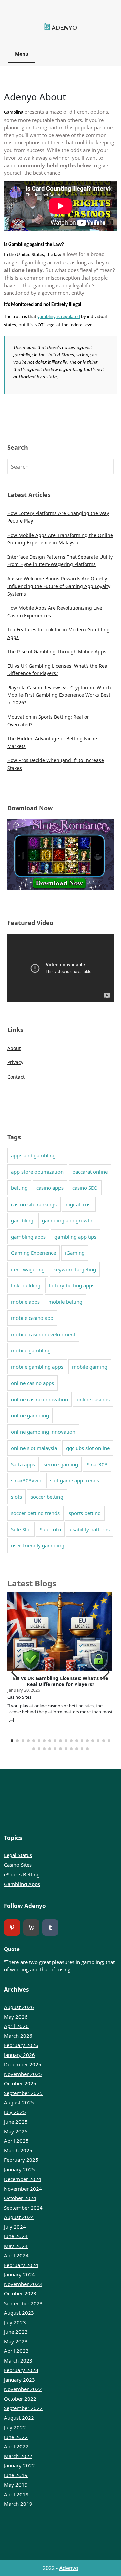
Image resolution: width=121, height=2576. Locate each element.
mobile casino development (43, 1334)
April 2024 (16, 2255)
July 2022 (15, 2427)
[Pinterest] (12, 1927)
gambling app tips (75, 1237)
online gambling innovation (43, 1432)
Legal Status (18, 1855)
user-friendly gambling (38, 1545)
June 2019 (16, 2475)
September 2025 (23, 2093)
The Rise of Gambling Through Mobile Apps (57, 651)
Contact (16, 1077)
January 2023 (19, 2380)
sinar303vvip (26, 1480)
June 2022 (16, 2437)
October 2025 (20, 2083)
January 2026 (19, 2055)
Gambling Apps (22, 1884)
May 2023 (16, 2341)
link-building (26, 1285)
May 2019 (16, 2485)
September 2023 (23, 2303)
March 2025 (18, 2150)
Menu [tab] (22, 54)
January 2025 (19, 2169)
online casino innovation (39, 1399)
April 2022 (16, 2446)
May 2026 (16, 2017)
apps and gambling (33, 1155)
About (14, 1048)
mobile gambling (31, 1350)
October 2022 (20, 2399)
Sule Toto (50, 1529)
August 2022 (19, 2418)
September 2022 (23, 2408)
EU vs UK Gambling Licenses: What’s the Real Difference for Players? (61, 1681)
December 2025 (23, 2064)
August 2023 (19, 2313)
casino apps (50, 1188)
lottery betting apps (72, 1285)
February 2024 (21, 2265)
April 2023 (16, 2351)
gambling (22, 1220)
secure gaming (61, 1464)
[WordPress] (31, 1927)
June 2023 (16, 2332)
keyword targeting (75, 1269)
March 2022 (18, 2456)
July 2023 (15, 2322)
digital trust (79, 1204)
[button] (106, 1672)
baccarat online (90, 1172)
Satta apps (23, 1464)
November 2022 (23, 2389)
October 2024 (20, 2198)
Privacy (15, 1062)
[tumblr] (50, 1927)
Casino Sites (18, 1865)
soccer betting (47, 1497)
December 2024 (23, 2179)
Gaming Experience (34, 1253)
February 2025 (21, 2160)
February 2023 (21, 2370)
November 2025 (23, 2074)
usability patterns (90, 1529)
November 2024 (23, 2189)
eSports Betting (22, 1874)
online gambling (30, 1415)
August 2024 (19, 2217)
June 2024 (16, 2236)
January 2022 (19, 2465)
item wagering (28, 1269)
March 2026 (18, 2036)
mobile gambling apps (37, 1367)
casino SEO (85, 1188)
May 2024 (16, 2246)
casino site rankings (34, 1204)
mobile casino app (32, 1318)
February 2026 (21, 2045)
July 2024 (15, 2227)
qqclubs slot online (88, 1448)
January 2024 (19, 2274)
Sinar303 (97, 1464)
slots (16, 1497)
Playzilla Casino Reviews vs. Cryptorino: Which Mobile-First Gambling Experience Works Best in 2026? (59, 695)
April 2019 (16, 2494)
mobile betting (65, 1302)
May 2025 (16, 2131)
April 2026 (16, 2026)
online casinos (93, 1399)
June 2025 (16, 2122)
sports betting (85, 1513)
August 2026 (19, 2007)
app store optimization (37, 1172)
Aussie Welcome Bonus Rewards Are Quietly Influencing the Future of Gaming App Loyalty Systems (59, 586)
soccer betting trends (35, 1513)
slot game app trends (75, 1480)
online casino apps (33, 1383)
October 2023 (20, 2293)
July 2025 (15, 2112)
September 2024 (23, 2208)
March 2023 (18, 2360)
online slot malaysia (34, 1448)
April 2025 (16, 2141)
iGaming (75, 1253)
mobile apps (25, 1302)
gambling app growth (67, 1220)
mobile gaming (90, 1367)
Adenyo (69, 2568)
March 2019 (18, 2504)
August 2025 (19, 2102)
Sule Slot (21, 1529)
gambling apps (28, 1237)
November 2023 (23, 2284)
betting (19, 1188)
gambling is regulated (59, 317)
